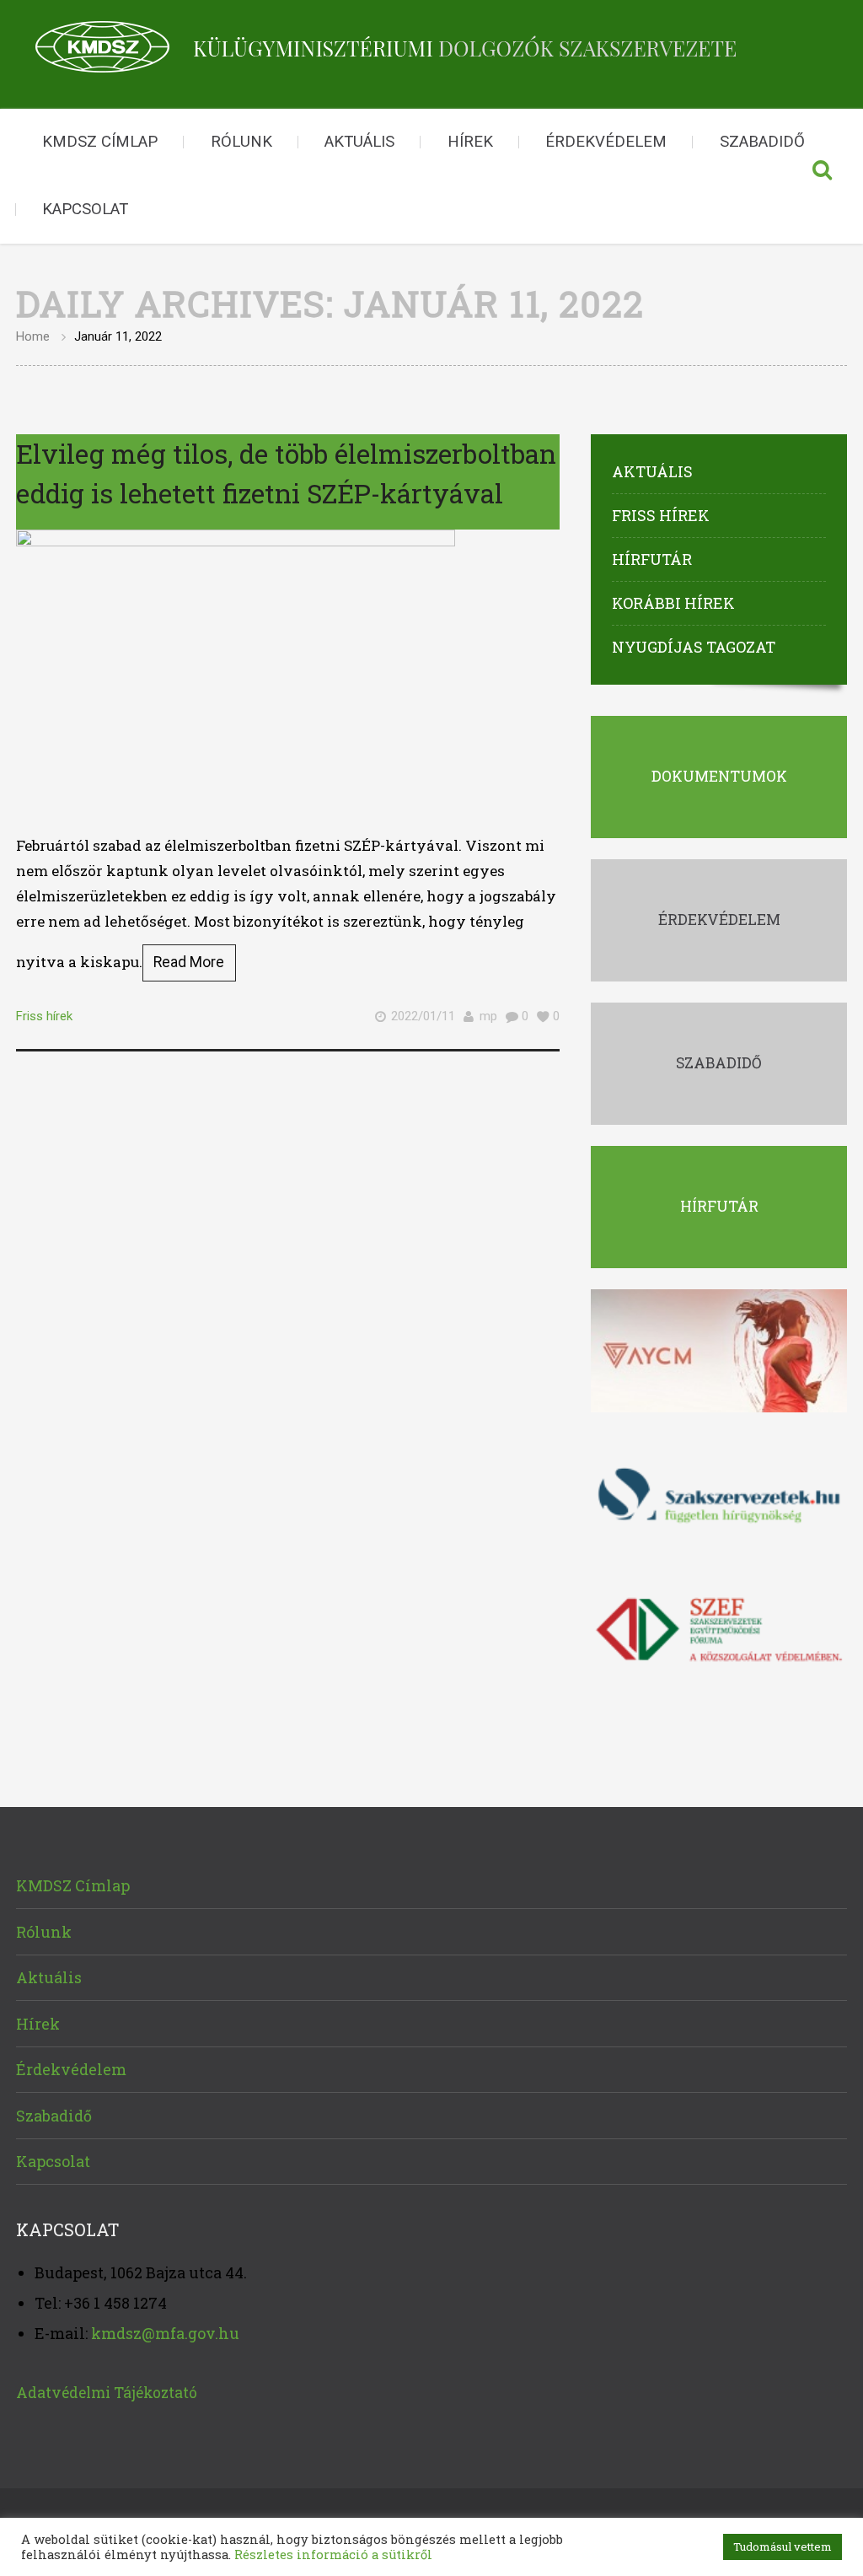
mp (488, 1016)
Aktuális (359, 142)
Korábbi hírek (673, 603)
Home (33, 336)
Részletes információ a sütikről (333, 2554)
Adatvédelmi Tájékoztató (107, 2393)
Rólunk (241, 142)
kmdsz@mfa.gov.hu (165, 2333)
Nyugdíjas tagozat (694, 647)
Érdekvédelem (606, 142)
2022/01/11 (423, 1016)
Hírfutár (652, 559)
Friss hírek (44, 1016)
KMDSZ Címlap (100, 142)
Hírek (470, 142)
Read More (189, 962)
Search (822, 176)
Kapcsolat (85, 209)
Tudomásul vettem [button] (783, 2546)
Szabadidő (762, 142)
